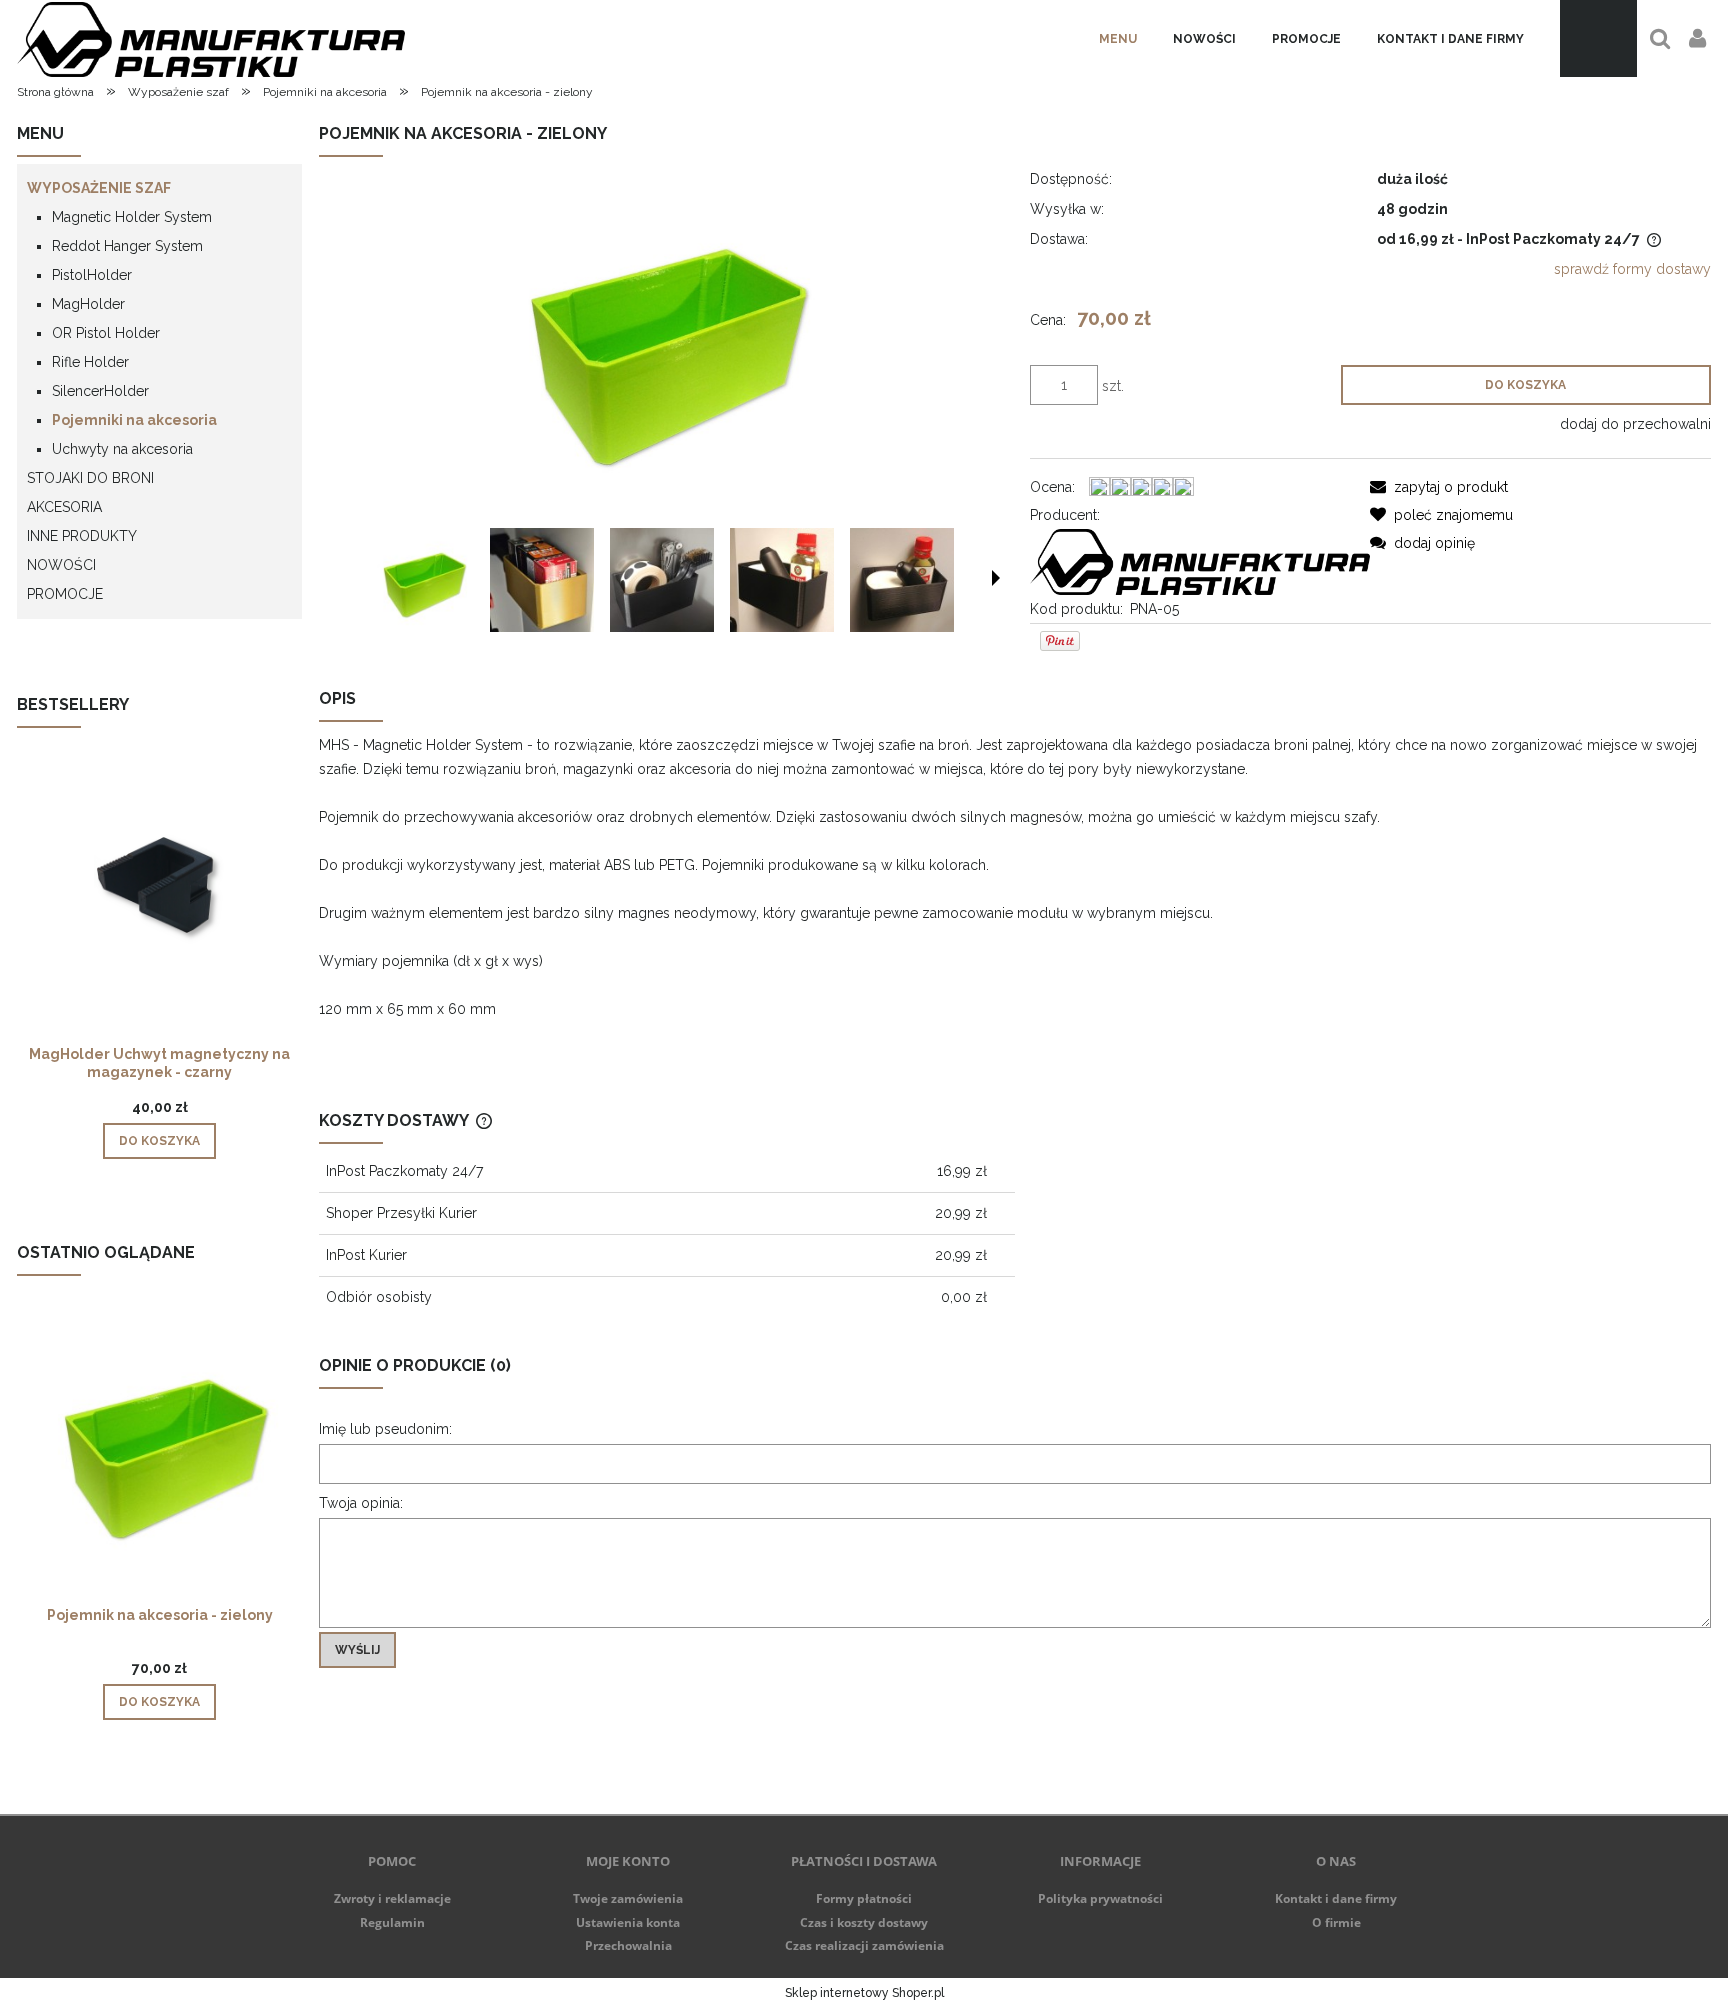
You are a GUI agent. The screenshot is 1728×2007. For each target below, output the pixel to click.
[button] (996, 578)
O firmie (1336, 1922)
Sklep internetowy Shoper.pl (864, 1993)
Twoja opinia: (361, 1503)
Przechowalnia (628, 1945)
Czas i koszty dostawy (864, 1922)
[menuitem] (1118, 39)
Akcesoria (64, 507)
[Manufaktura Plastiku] (1200, 560)
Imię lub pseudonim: (385, 1429)
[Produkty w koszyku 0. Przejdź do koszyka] (1598, 38)
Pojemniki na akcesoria (134, 420)
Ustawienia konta (628, 1922)
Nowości (61, 565)
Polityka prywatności (1100, 1898)
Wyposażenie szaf (99, 188)
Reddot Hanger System (127, 246)
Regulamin (392, 1922)
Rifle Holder (90, 362)
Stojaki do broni (90, 478)
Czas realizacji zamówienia (864, 1945)
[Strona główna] (211, 38)
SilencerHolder (100, 391)
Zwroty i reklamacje (392, 1898)
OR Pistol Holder (106, 333)
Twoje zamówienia (628, 1898)
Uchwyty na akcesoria (122, 449)
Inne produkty (82, 536)
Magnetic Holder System (132, 217)
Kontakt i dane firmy (1336, 1898)
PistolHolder (92, 275)
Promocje (65, 594)
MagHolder (88, 304)
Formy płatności (864, 1898)
